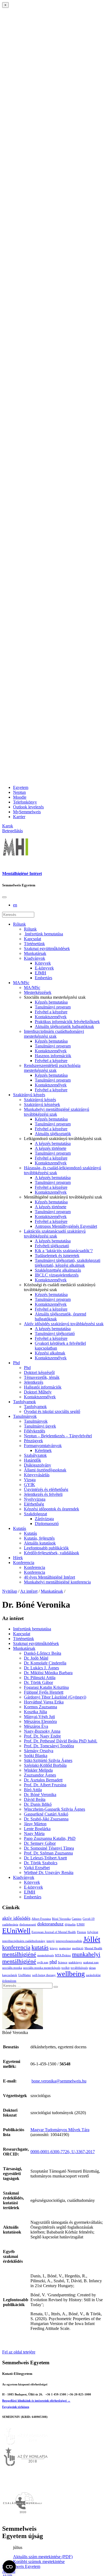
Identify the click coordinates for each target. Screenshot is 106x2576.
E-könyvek (44, 968)
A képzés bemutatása (53, 1143)
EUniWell (16, 1931)
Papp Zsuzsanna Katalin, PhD (50, 1838)
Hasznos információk (53, 1056)
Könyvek (43, 963)
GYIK (29, 1485)
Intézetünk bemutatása (43, 934)
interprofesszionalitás (69, 1941)
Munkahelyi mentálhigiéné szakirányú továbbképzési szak (57, 1112)
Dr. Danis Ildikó (38, 1804)
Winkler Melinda (38, 1770)
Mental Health (93, 1948)
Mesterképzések (38, 992)
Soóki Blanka (36, 1756)
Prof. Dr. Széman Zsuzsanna (48, 1853)
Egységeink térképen (16, 2407)
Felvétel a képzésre (51, 1012)
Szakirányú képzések (42, 1104)
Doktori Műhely (38, 1392)
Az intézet (29, 1591)
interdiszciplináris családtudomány (24, 1941)
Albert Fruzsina (41, 1919)
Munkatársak (35, 953)
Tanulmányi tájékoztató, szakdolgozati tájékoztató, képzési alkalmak (68, 1263)
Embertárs (43, 978)
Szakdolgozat (35, 1514)
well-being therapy (44, 1975)
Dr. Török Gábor (38, 1682)
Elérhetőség (34, 1504)
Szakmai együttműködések (47, 949)
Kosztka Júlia (35, 1712)
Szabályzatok (35, 1455)
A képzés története (51, 1148)
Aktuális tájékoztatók (53, 1134)
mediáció (78, 1948)
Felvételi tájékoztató (52, 1246)
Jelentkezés (34, 1382)
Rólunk (19, 924)
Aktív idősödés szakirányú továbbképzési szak (64, 1324)
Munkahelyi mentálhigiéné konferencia (57, 1582)
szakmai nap (91, 1962)
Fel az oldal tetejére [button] (19, 2352)
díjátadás (70, 1924)
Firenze (82, 1932)
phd (53, 1962)
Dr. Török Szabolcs (41, 1863)
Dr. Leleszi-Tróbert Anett (45, 1858)
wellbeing (71, 1974)
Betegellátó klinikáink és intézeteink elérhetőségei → (36, 2401)
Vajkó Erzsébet (37, 1868)
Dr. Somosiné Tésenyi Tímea (49, 1848)
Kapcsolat (32, 939)
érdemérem (9, 1981)
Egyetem (21, 787)
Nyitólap (10, 1591)
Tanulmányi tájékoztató (55, 1333)
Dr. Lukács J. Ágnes (41, 1668)
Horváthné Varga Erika (44, 1702)
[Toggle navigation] (4, 897)
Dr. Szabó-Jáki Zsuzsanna (46, 1819)
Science (63, 1962)
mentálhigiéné (19, 1954)
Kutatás (20, 1528)
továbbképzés (79, 1968)
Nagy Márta (34, 1834)
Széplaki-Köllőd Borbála (45, 1765)
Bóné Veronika (61, 1919)
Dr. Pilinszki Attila (40, 1678)
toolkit (66, 1968)
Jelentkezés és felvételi (43, 1494)
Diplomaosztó (47, 1524)
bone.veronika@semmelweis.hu (59, 2081)
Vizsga (30, 1480)
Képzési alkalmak (50, 1353)
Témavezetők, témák (42, 1377)
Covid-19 (89, 1919)
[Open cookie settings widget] (9, 2567)
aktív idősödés (16, 1918)
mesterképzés (46, 1955)
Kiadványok (35, 958)
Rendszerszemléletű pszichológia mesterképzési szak (52, 1068)
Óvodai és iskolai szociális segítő (52, 1411)
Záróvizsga (44, 1519)
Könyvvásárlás (37, 1475)
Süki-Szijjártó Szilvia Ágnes (48, 1760)
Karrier (19, 817)
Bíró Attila (33, 1790)
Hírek (18, 1558)
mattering (65, 1948)
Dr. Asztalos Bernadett (43, 1780)
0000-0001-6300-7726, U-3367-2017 (63, 2152)
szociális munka (12, 1968)
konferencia (16, 1947)
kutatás (40, 1947)
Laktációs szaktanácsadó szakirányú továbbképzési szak (55, 1234)
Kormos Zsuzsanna (40, 1707)
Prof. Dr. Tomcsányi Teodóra (49, 1746)
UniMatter (25, 1975)
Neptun (19, 792)
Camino (77, 1919)
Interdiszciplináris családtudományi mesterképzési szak (54, 1034)
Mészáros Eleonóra (40, 1721)
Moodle (20, 797)
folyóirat (93, 1932)
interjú (51, 1941)
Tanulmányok (25, 1416)
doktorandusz (50, 1924)
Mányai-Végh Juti (39, 1717)
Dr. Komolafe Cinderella (45, 1663)
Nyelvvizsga (35, 1499)
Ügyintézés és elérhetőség (46, 1489)
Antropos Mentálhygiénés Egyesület (66, 1226)
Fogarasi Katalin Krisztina (46, 1687)
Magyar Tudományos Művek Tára (60, 2130)
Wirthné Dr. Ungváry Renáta (49, 1873)
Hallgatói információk (43, 1387)
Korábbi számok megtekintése (39, 2562)
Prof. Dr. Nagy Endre (42, 1736)
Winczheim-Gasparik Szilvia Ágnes (54, 1809)
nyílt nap (43, 1962)
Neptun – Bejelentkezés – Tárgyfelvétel (58, 1436)
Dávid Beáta (35, 1799)
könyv (54, 1948)
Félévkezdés (35, 1431)
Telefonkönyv (25, 802)
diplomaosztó (28, 1924)
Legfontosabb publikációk (46, 1548)
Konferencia (24, 1563)
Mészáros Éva (36, 1726)
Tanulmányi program (53, 1007)
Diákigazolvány (38, 1465)
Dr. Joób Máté (36, 1658)
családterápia (10, 1924)
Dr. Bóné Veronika (40, 1795)
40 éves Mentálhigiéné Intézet (49, 1577)
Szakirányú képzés (29, 1095)
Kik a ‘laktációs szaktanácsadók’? (64, 1251)
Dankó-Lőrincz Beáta (43, 1653)
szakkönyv (75, 1962)
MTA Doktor (63, 1955)
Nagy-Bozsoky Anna (42, 1731)
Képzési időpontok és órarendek (52, 1509)
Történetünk (34, 944)
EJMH (40, 973)
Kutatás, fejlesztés (39, 1538)
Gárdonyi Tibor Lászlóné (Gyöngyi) (55, 1697)
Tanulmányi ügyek (40, 1426)
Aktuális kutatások (40, 1543)
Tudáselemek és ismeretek (57, 1256)
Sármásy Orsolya (39, 1751)
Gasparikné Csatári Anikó (46, 1814)
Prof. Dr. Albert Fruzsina (45, 1785)
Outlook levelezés (28, 807)
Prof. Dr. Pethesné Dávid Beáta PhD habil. (61, 1741)
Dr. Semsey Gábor (40, 1843)
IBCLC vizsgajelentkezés (57, 1275)
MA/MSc (21, 983)
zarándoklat (93, 1975)
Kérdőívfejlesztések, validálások (52, 1553)
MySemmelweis (27, 812)
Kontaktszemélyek (51, 1017)
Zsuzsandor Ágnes (40, 1775)
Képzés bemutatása (51, 1002)
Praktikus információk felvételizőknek (67, 1022)
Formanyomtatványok (43, 1446)
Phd (16, 1363)
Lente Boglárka (37, 1829)
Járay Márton (35, 1824)
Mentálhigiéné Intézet (22, 874)
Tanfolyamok (24, 1402)
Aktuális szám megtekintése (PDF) (43, 2557)
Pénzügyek (33, 1441)
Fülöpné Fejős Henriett (44, 1692)
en (15, 905)
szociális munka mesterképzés (42, 1968)
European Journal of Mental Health (54, 1932)
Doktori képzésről (39, 1372)
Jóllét (92, 1939)
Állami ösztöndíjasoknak (45, 1470)
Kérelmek (43, 1450)
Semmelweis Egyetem (21, 2566)
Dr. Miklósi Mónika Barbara (48, 1673)
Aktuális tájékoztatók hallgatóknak (64, 1026)
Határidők (32, 1460)
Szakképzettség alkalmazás (58, 1270)
